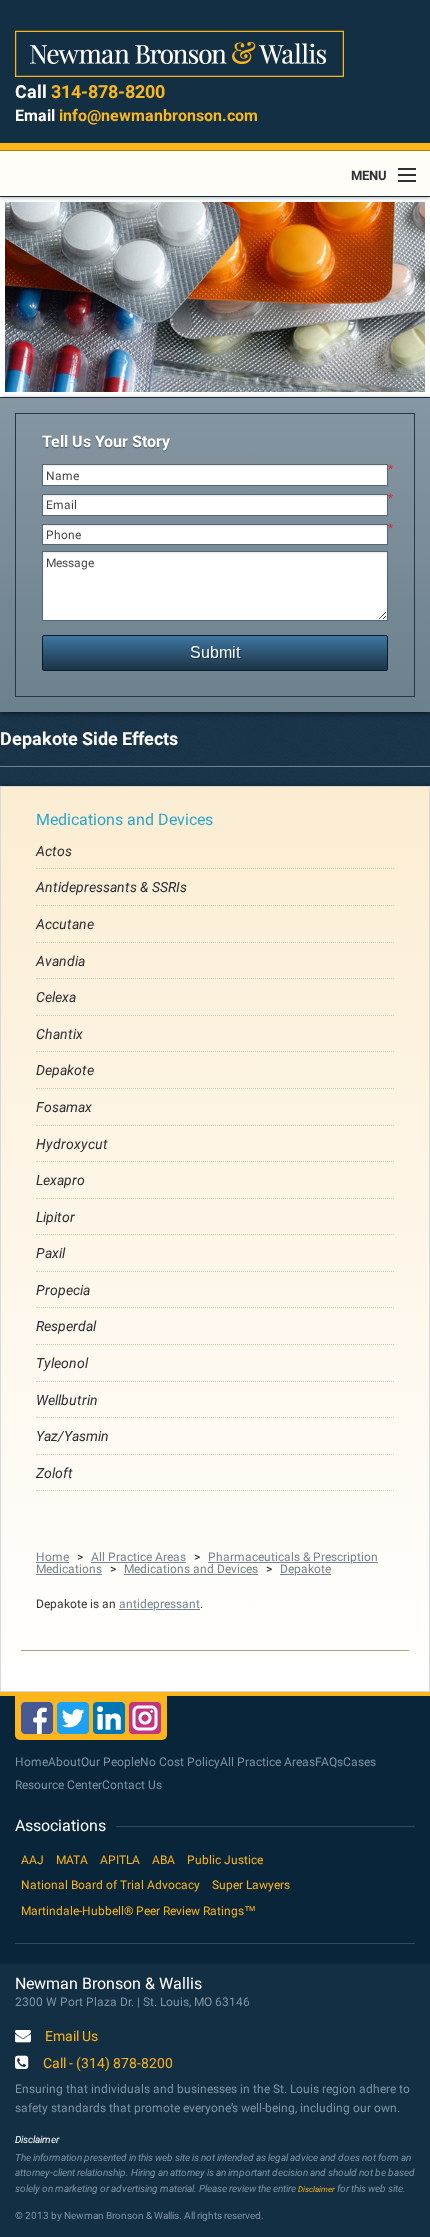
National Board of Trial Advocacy (110, 1885)
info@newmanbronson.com (158, 115)
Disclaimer (316, 2189)
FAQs (329, 1762)
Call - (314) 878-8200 (108, 2064)
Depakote (65, 1070)
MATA (72, 1860)
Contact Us (132, 1785)
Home (52, 1557)
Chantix (59, 1034)
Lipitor (55, 1217)
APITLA (120, 1860)
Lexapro (60, 1180)
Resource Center (58, 1785)
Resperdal (66, 1326)
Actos (54, 851)
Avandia (60, 961)
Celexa (56, 997)
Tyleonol (62, 1363)
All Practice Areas (138, 1557)
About (64, 1762)
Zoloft (54, 1473)
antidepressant (159, 1604)
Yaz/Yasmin (72, 1436)
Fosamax (64, 1107)
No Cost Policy (180, 1762)
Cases (359, 1762)
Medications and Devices (124, 819)
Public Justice (225, 1860)
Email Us (71, 2037)
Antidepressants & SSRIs (111, 887)
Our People (110, 1762)
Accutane (65, 924)
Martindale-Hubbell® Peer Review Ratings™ (138, 1911)
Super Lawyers (251, 1885)
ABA (163, 1860)
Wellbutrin (67, 1400)
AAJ (32, 1860)
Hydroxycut (72, 1144)
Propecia (63, 1290)
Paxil (50, 1253)
